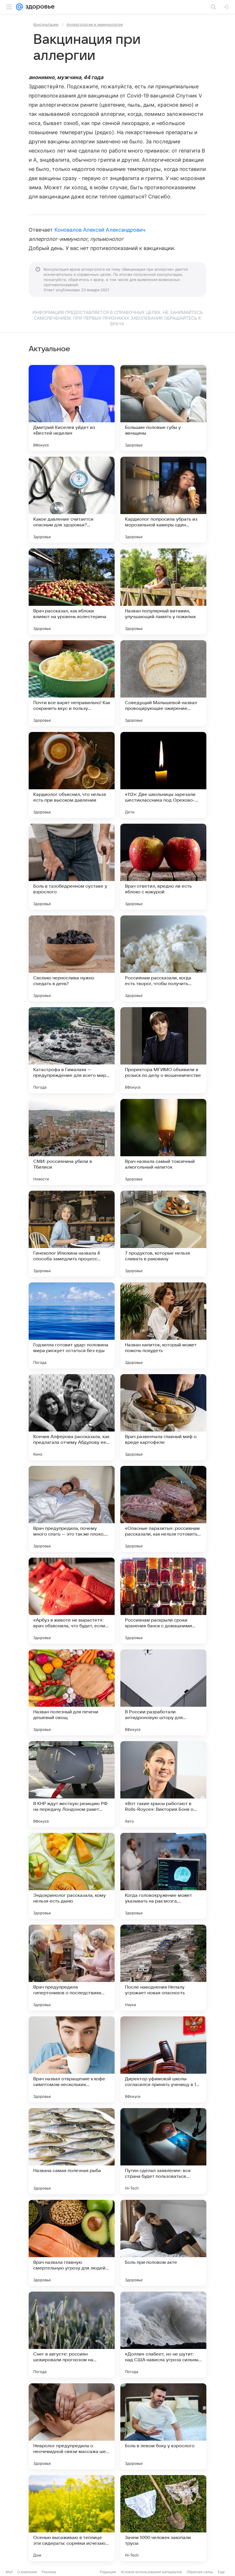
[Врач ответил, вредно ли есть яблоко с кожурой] (163, 867)
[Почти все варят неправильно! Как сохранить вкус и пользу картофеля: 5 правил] (72, 683)
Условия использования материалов (151, 2572)
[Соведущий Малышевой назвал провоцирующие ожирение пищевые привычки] (163, 683)
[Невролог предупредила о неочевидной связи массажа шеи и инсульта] (72, 2426)
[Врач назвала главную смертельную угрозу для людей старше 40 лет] (72, 2243)
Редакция (108, 2572)
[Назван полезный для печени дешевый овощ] (72, 1692)
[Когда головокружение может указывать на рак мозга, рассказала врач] (163, 1876)
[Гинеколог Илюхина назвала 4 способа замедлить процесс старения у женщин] (72, 1234)
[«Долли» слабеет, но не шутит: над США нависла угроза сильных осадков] (163, 2335)
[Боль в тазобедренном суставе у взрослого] (72, 867)
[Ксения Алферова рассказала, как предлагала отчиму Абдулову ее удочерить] (72, 1417)
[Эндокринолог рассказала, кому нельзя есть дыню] (72, 1876)
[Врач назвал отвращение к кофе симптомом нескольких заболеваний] (72, 2059)
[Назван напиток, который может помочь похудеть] (163, 1325)
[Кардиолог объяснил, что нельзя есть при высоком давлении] (72, 775)
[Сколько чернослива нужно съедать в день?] (72, 958)
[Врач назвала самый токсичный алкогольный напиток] (163, 1142)
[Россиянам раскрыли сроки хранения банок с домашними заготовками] (163, 1601)
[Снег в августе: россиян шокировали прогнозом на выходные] (72, 2335)
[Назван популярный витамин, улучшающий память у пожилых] (163, 591)
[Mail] (19, 7)
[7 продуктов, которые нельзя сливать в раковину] (163, 1234)
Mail (9, 2572)
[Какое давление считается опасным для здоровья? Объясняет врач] (72, 500)
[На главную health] (39, 7)
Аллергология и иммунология (95, 24)
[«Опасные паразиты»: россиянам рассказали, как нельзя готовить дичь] (163, 1509)
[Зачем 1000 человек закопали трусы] (163, 2518)
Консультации (46, 24)
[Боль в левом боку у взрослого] (163, 2426)
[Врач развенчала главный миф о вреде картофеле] (163, 1417)
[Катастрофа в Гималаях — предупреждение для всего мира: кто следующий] (72, 1050)
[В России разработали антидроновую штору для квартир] (163, 1692)
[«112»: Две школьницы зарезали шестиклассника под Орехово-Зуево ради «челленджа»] (163, 775)
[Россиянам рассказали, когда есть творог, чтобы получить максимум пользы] (163, 958)
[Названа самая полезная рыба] (72, 2151)
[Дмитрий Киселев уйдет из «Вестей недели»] (72, 408)
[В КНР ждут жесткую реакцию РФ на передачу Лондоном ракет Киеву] (72, 1784)
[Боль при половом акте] (163, 2243)
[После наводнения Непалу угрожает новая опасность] (163, 1968)
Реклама (49, 2572)
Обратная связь (200, 2572)
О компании (27, 2572)
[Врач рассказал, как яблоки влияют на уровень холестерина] (72, 591)
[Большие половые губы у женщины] (163, 408)
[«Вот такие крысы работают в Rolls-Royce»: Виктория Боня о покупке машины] (163, 1784)
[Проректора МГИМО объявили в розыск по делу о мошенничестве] (163, 1050)
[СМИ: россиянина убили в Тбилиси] (72, 1142)
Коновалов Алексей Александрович (100, 230)
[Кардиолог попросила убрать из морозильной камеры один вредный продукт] (163, 500)
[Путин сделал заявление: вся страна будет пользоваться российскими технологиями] (163, 2151)
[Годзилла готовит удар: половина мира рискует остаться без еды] (72, 1325)
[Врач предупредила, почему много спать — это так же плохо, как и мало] (72, 1509)
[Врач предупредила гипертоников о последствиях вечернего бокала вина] (72, 1968)
